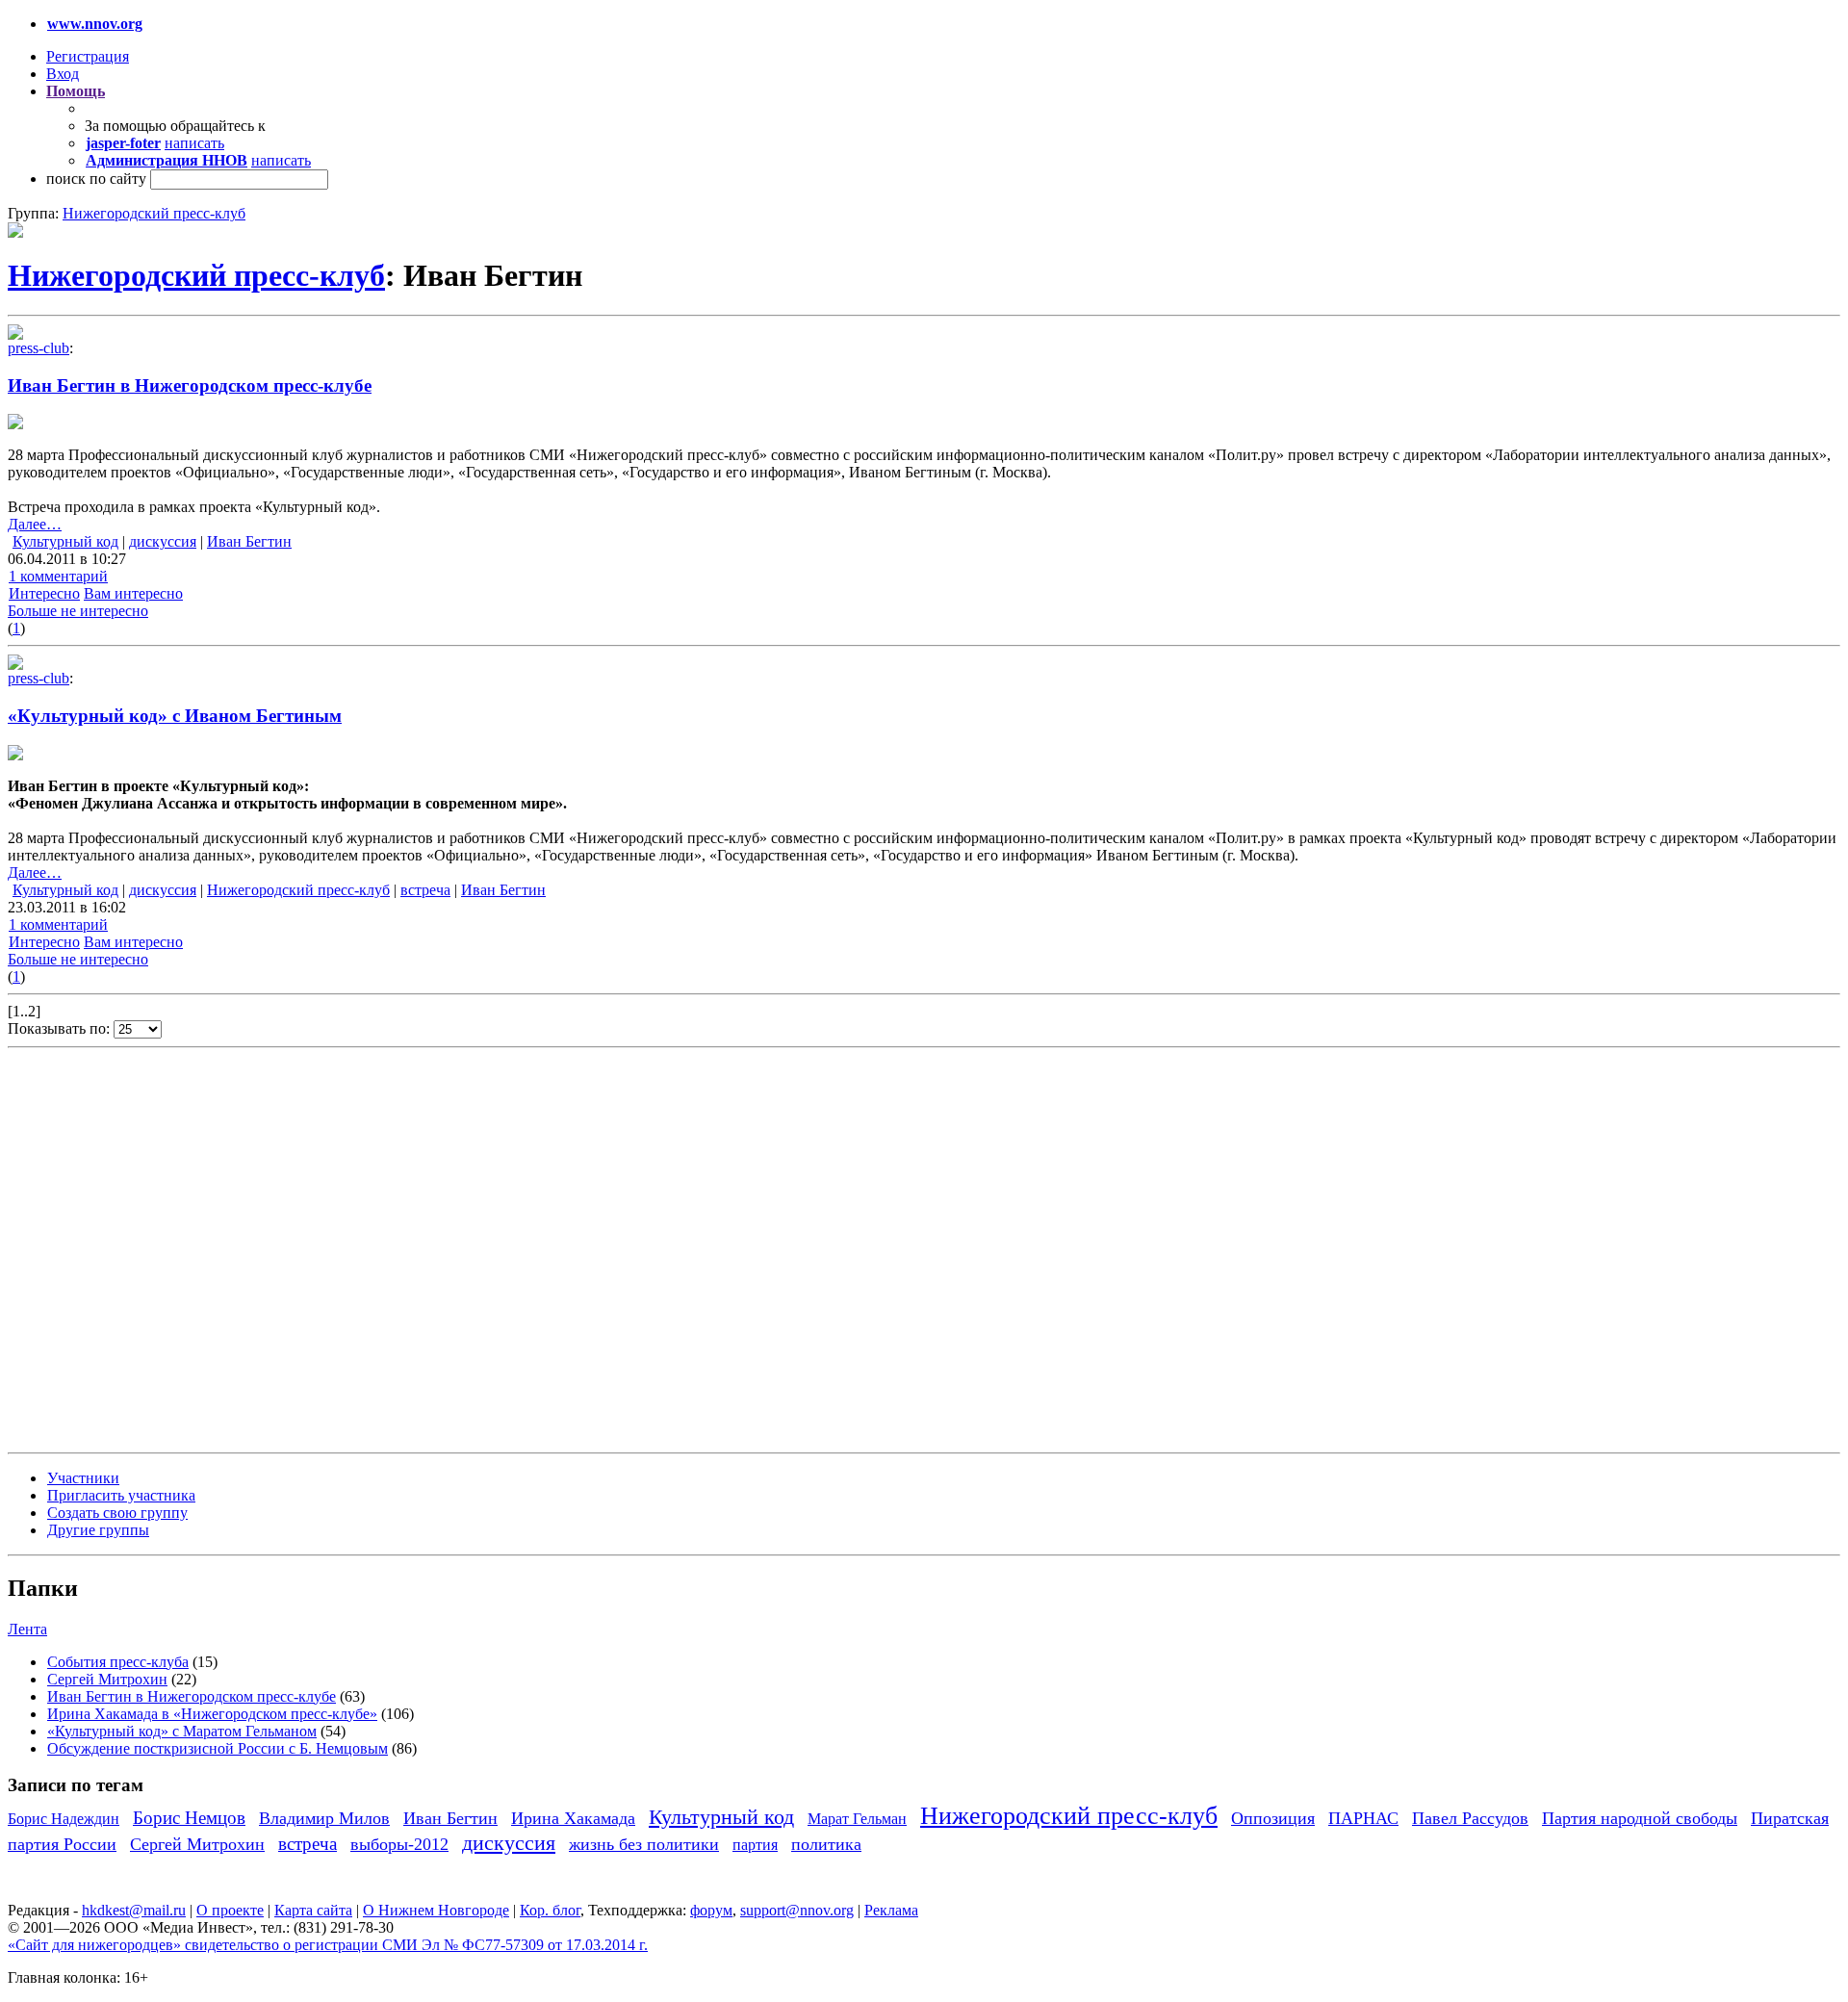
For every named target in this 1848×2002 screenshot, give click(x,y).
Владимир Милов (324, 1818)
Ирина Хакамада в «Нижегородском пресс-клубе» (212, 1714)
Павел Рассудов (1470, 1818)
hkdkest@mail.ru (134, 1910)
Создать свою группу (117, 1513)
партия (755, 1845)
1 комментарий (58, 576)
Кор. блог (550, 1910)
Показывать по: (61, 1028)
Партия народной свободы (1640, 1818)
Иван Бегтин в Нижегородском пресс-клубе (190, 385)
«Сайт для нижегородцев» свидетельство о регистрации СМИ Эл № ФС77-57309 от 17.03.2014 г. (328, 1945)
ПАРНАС (1363, 1818)
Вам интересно (133, 593)
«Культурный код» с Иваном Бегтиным (175, 716)
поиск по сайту (96, 179)
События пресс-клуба (118, 1662)
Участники (83, 1478)
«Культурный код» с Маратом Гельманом (182, 1731)
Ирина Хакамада (573, 1818)
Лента (27, 1629)
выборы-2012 (399, 1844)
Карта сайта (313, 1910)
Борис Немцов (189, 1818)
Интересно (44, 593)
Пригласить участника (121, 1495)
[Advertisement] (123, 1248)
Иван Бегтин (249, 541)
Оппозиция (1273, 1818)
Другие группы (98, 1530)
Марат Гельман (857, 1819)
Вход (63, 74)
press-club (38, 348)
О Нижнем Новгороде (436, 1910)
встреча (425, 890)
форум (711, 1910)
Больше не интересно (78, 611)
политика (826, 1844)
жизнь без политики (644, 1844)
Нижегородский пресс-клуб (154, 213)
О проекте (230, 1910)
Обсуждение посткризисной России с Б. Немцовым (218, 1748)
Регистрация (88, 56)
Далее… (35, 524)
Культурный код (65, 541)
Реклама (891, 1910)
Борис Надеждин (64, 1819)
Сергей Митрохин (107, 1679)
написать (194, 143)
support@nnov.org (797, 1910)
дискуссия (163, 541)
